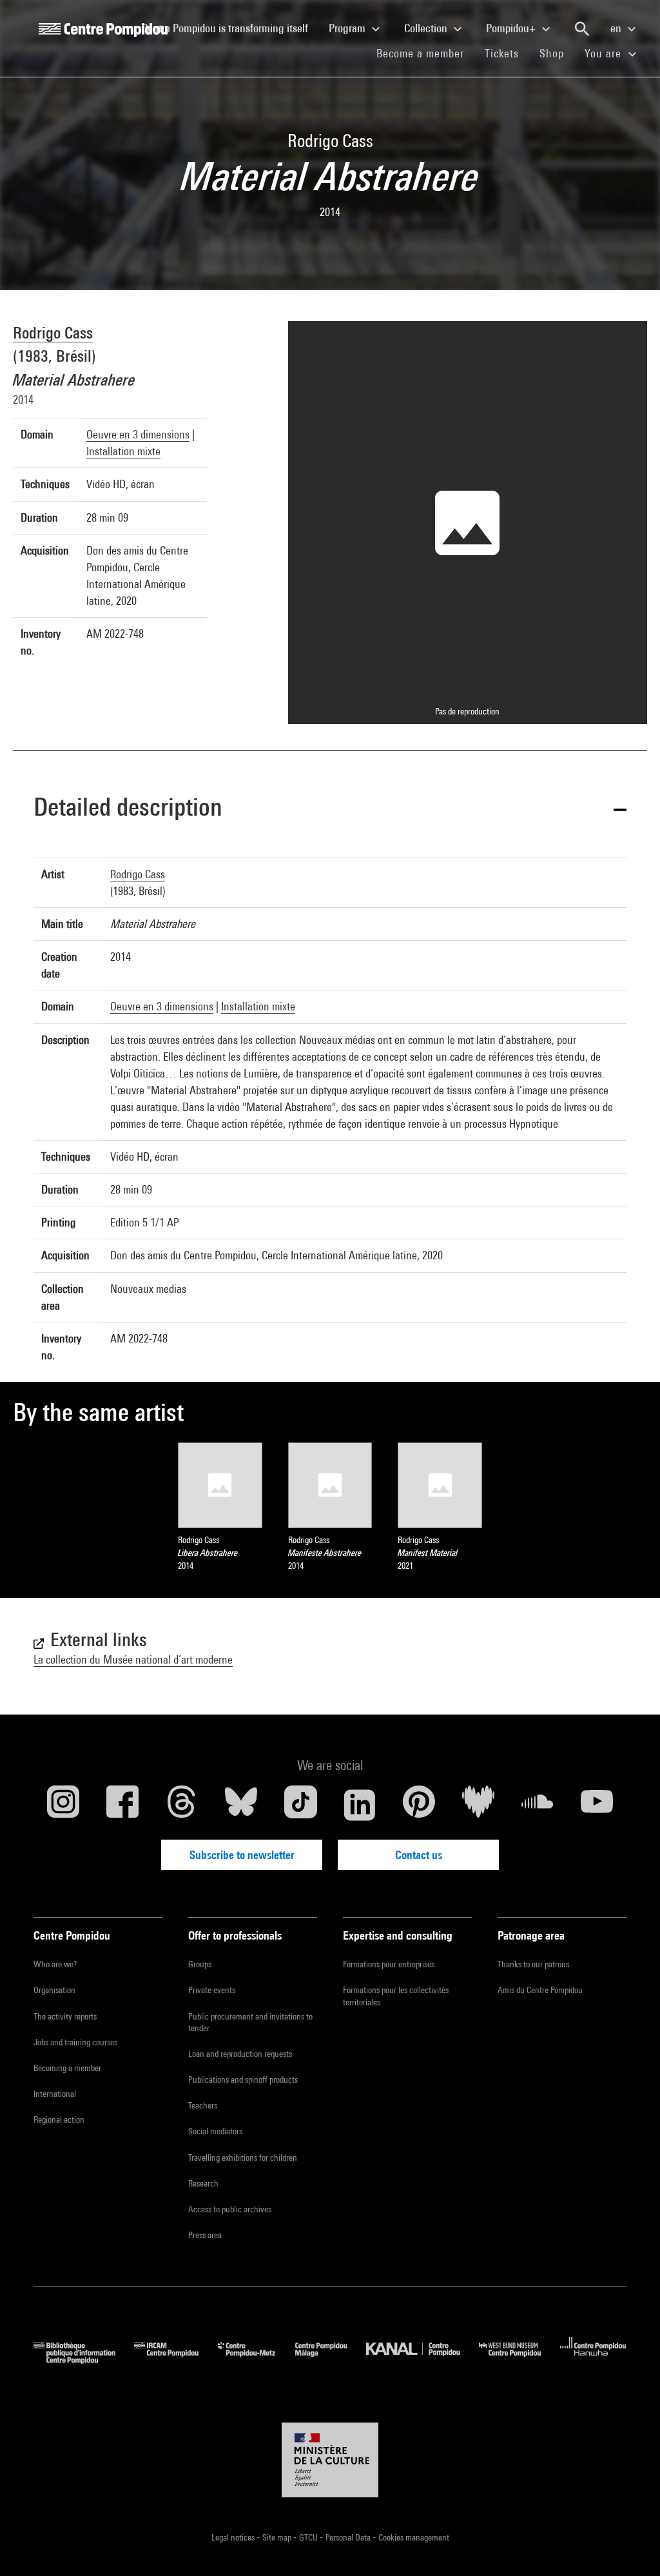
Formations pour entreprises (389, 1964)
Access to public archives (230, 2209)
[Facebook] (122, 1805)
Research (203, 2183)
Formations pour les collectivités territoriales (396, 1996)
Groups (200, 1964)
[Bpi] (84, 2360)
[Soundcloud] (538, 1805)
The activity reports (65, 2016)
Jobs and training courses (75, 2042)
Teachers (203, 2105)
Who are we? (55, 1964)
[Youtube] (597, 1805)
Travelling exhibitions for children (243, 2158)
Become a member (425, 53)
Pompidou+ (512, 28)
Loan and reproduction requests (240, 2054)
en (617, 28)
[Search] (582, 29)
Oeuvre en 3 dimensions (138, 434)
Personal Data (349, 2537)
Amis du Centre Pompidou (540, 1990)
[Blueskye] (241, 1805)
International (55, 2094)
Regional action (59, 2119)
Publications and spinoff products (243, 2079)
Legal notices (234, 2537)
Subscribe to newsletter (242, 1855)
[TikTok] (300, 1805)
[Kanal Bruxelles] (422, 2360)
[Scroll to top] (630, 2546)
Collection (427, 28)
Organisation (54, 1990)
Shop (557, 53)
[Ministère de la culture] (330, 2460)
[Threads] (182, 1805)
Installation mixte (123, 451)
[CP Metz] (256, 2360)
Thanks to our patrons (533, 1964)
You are (605, 53)
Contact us (419, 1855)
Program (348, 28)
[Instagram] (63, 1805)
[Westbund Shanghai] (519, 2360)
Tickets (502, 53)
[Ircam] (176, 2360)
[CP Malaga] (331, 2360)
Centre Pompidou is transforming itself (230, 28)
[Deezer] (478, 1805)
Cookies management (414, 2537)
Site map (278, 2537)
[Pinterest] (419, 1805)
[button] (330, 809)
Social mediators (215, 2131)
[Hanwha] (593, 2360)
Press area (205, 2235)
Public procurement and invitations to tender (250, 2022)
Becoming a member (67, 2068)
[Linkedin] (360, 1805)
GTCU (309, 2537)
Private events (212, 1990)
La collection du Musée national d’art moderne (133, 1659)
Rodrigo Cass (53, 332)
